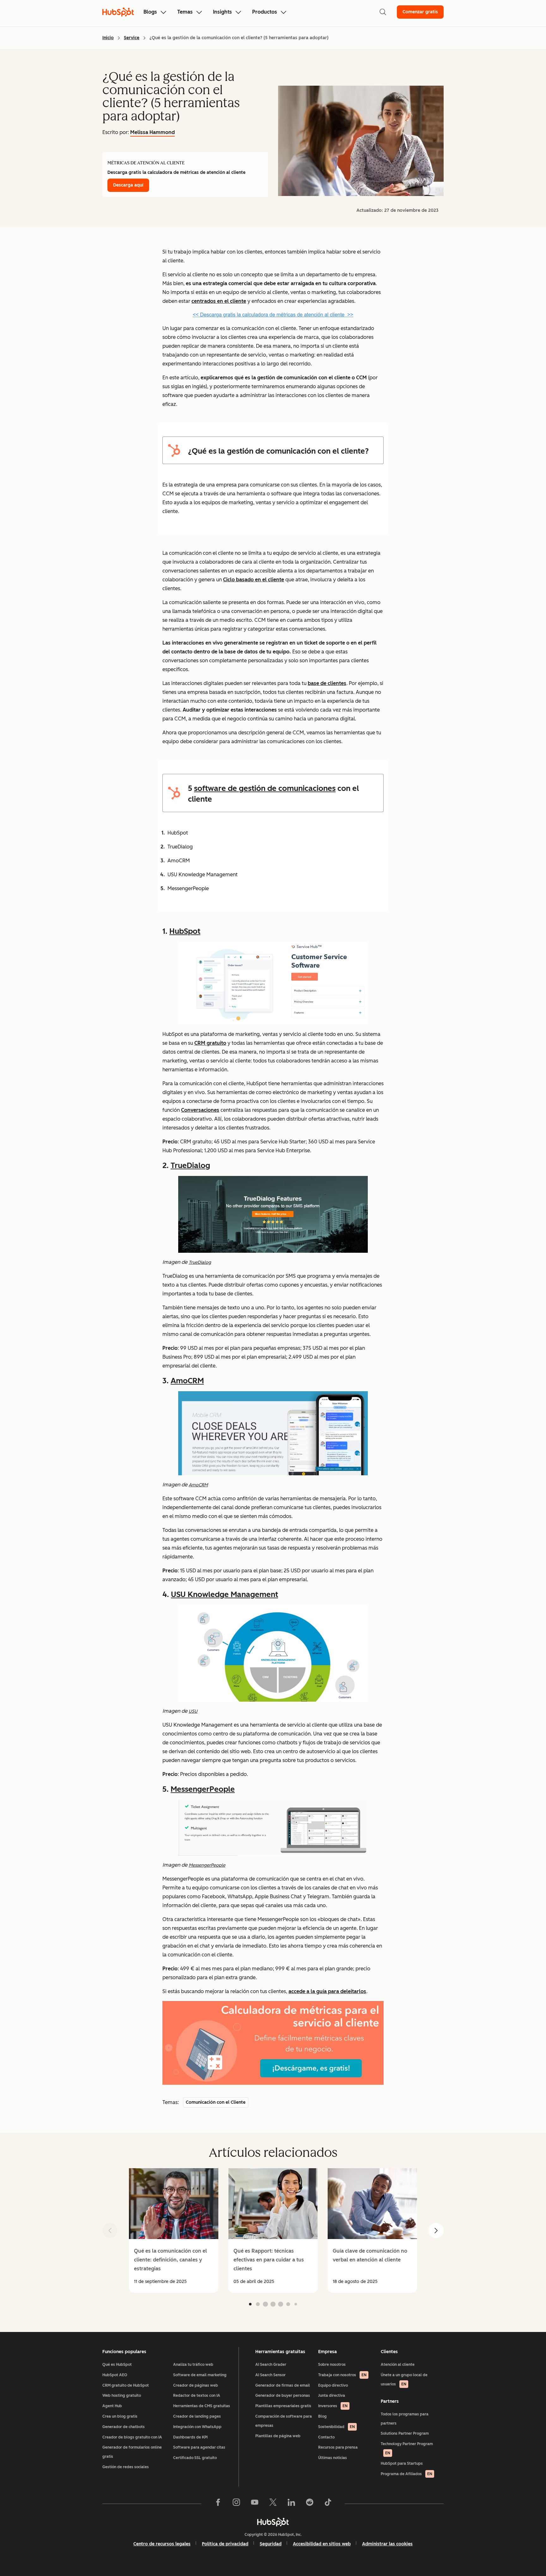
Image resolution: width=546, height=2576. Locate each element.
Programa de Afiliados (406, 2474)
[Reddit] (310, 2504)
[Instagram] (236, 2504)
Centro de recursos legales (162, 2544)
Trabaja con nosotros (342, 2375)
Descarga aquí (128, 185)
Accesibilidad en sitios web (322, 2544)
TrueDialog (190, 1165)
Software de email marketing (200, 2375)
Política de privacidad (225, 2544)
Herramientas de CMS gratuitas (202, 2406)
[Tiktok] (328, 2504)
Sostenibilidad (337, 2427)
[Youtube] (255, 2504)
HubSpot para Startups (402, 2463)
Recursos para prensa (338, 2447)
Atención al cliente (398, 2365)
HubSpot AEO (115, 2375)
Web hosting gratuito (122, 2395)
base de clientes (327, 683)
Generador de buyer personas (283, 2395)
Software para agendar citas (199, 2447)
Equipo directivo (333, 2385)
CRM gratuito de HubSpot (126, 2385)
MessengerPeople (203, 1789)
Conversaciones (200, 1110)
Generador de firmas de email (283, 2385)
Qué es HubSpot (117, 2365)
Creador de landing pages (197, 2416)
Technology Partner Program (407, 2448)
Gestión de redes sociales (126, 2467)
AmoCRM (187, 1381)
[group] (174, 2230)
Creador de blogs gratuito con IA (132, 2437)
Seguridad (271, 2544)
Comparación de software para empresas (284, 2421)
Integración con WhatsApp (197, 2427)
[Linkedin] (291, 2504)
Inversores (333, 2406)
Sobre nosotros (332, 2365)
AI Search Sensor (270, 2375)
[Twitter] (273, 2504)
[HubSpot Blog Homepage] (118, 12)
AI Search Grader (271, 2365)
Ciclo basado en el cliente (254, 580)
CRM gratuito (210, 1043)
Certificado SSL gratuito (195, 2458)
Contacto (326, 2437)
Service (132, 38)
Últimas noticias (333, 2458)
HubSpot (185, 931)
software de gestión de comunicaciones (265, 788)
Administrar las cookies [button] (387, 2544)
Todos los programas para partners (405, 2419)
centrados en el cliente (219, 301)
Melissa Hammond (152, 132)
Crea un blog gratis (120, 2416)
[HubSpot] (273, 2522)
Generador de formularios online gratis (132, 2452)
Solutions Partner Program (405, 2433)
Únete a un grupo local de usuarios (404, 2380)
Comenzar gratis (420, 12)
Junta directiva (332, 2395)
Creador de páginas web (196, 2385)
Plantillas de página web (278, 2436)
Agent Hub (112, 2406)
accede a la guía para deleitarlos (327, 1991)
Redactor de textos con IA (197, 2395)
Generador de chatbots (124, 2427)
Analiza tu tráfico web (193, 2365)
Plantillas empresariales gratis (283, 2406)
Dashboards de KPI (190, 2437)
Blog (322, 2416)
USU (193, 1711)
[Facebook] (218, 2504)
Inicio (108, 38)
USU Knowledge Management (224, 1594)
